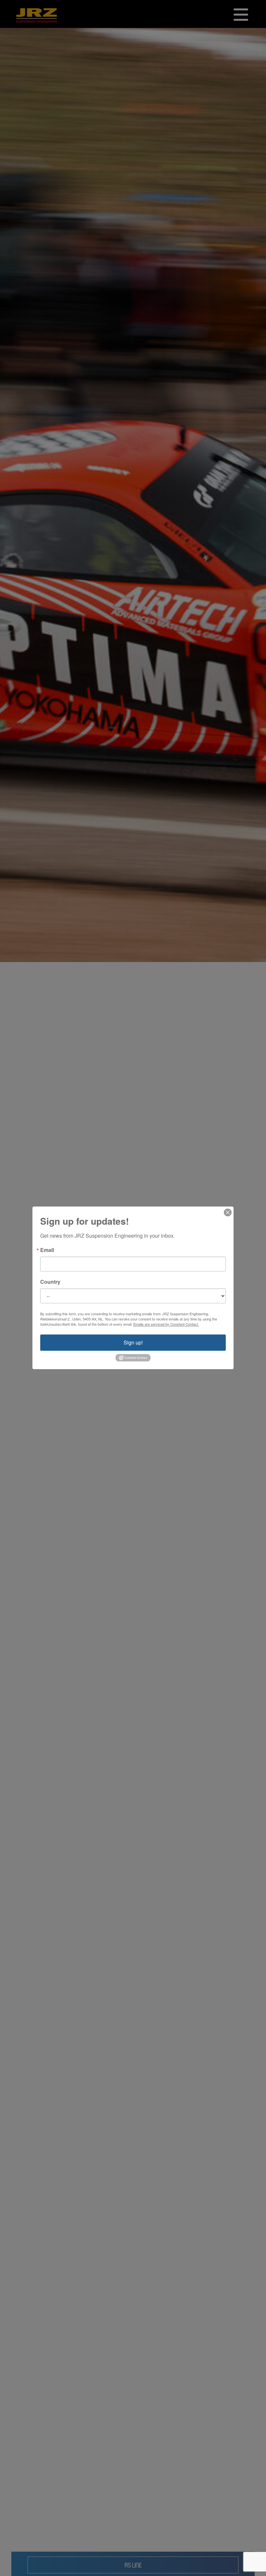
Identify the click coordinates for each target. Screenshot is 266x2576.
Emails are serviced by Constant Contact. (166, 1324)
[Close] (228, 1212)
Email (47, 1250)
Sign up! (133, 1342)
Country (50, 1282)
